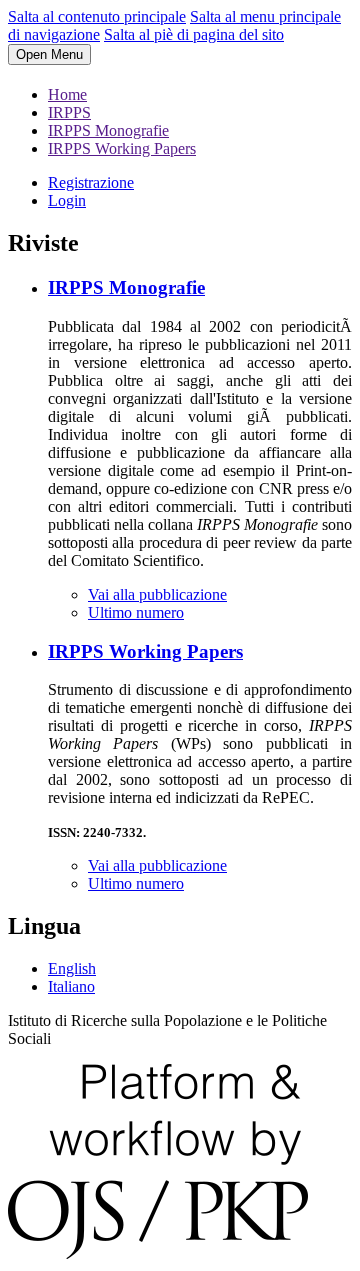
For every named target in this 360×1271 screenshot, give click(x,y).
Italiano (71, 986)
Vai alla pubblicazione (157, 594)
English (72, 968)
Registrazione (91, 182)
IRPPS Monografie (108, 130)
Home (67, 94)
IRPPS (69, 112)
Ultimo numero (136, 612)
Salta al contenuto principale (97, 16)
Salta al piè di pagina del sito (194, 34)
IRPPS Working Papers (122, 148)
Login (67, 200)
